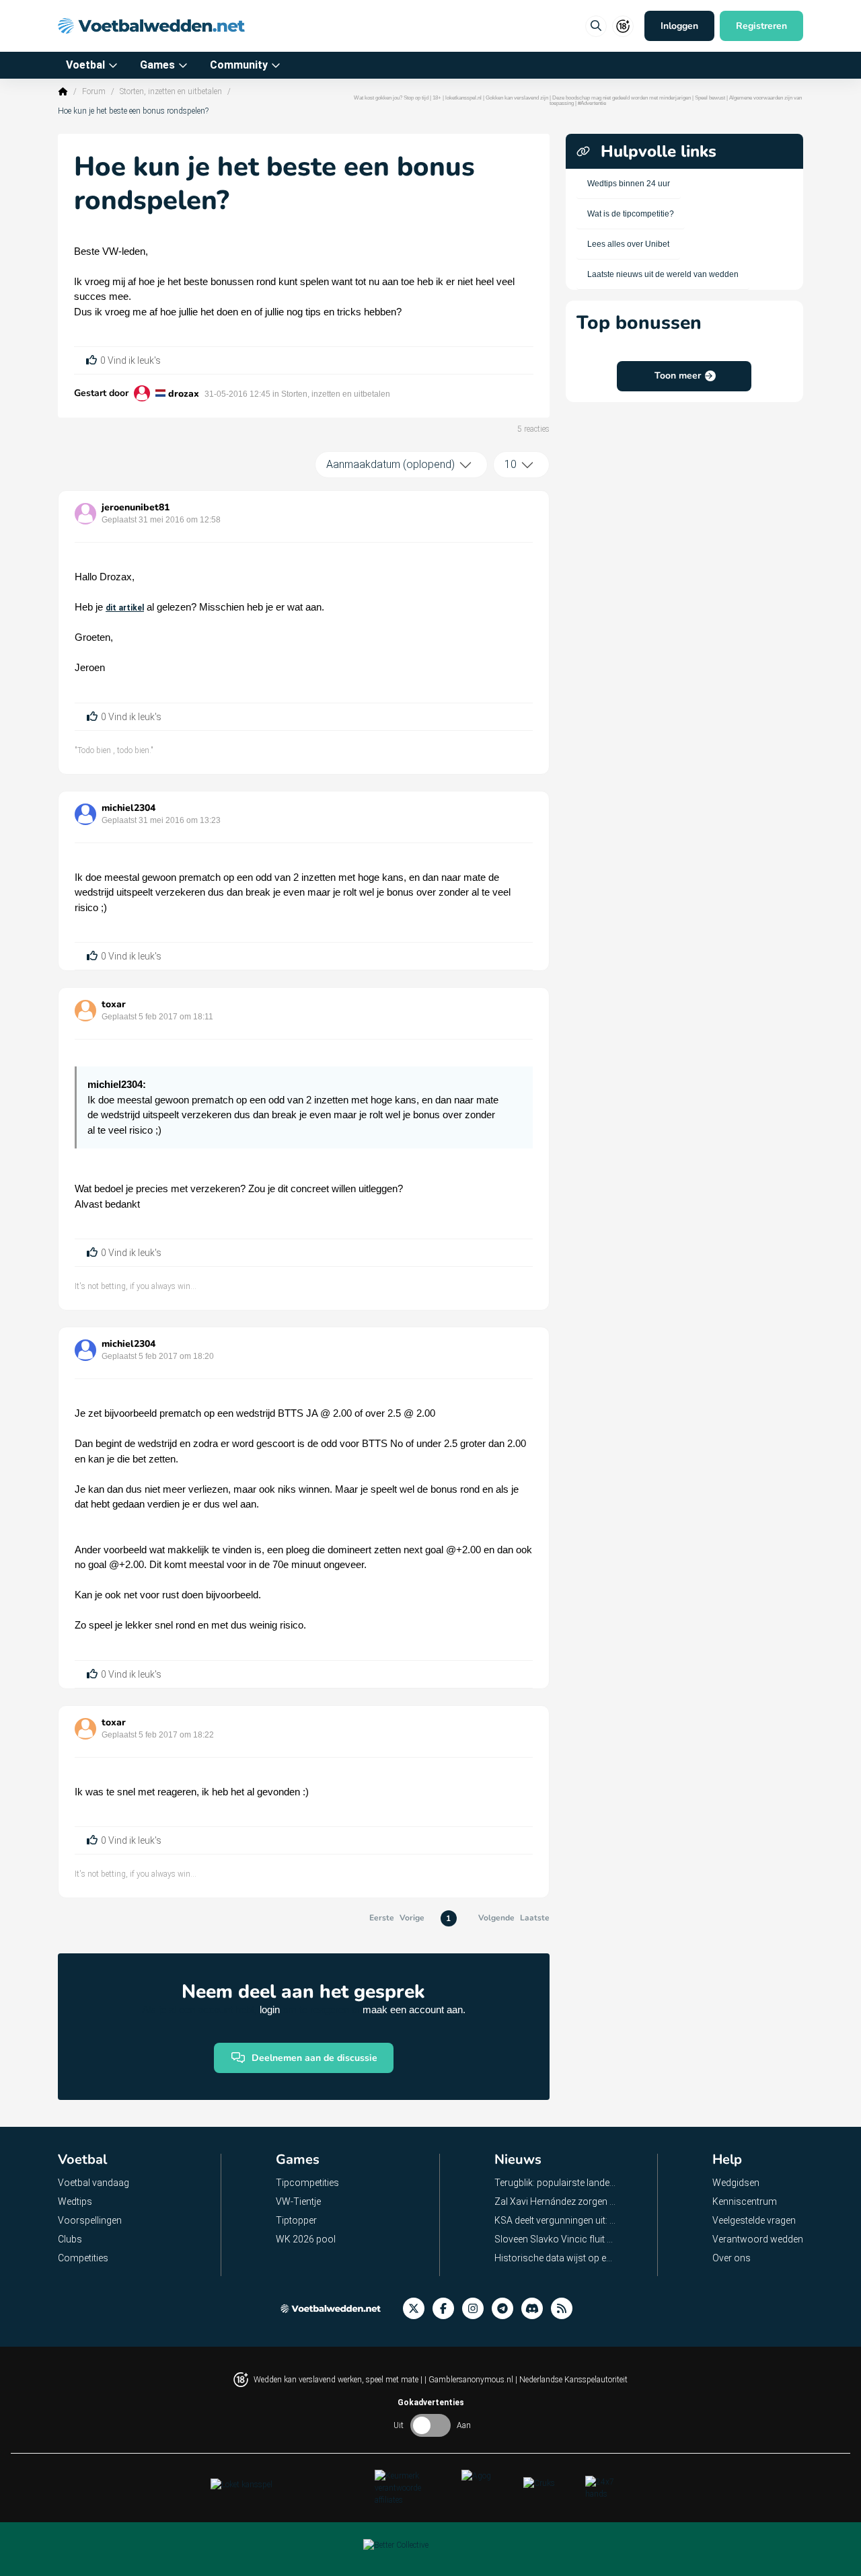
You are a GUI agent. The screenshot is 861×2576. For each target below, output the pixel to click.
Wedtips (75, 2201)
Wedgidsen (736, 2183)
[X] (418, 2309)
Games (157, 65)
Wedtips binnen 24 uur (629, 184)
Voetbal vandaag (93, 2183)
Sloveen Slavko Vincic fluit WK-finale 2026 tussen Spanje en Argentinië (556, 2239)
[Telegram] (507, 2309)
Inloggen (679, 26)
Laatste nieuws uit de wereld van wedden (663, 274)
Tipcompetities (307, 2183)
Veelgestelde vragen (754, 2220)
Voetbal (85, 65)
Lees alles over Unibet (628, 244)
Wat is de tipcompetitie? (631, 214)
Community (239, 65)
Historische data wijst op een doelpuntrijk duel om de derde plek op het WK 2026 (556, 2258)
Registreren (761, 26)
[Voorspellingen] (566, 2309)
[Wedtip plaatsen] (596, 26)
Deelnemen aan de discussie (314, 2058)
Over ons (732, 2258)
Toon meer (678, 376)
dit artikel (125, 608)
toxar (114, 1004)
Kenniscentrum (745, 2201)
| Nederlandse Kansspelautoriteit (571, 2380)
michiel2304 (128, 808)
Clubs (70, 2239)
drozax (184, 394)
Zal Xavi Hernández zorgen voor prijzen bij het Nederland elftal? (556, 2201)
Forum (94, 91)
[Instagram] (477, 2309)
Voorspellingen (90, 2220)
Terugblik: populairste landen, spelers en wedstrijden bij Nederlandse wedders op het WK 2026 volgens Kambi (556, 2183)
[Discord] (536, 2309)
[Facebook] (447, 2309)
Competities (83, 2258)
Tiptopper (296, 2220)
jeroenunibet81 (136, 507)
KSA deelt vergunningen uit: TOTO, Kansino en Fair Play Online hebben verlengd (556, 2220)
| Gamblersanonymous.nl (470, 2380)
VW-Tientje (298, 2201)
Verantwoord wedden (758, 2239)
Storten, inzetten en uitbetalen (171, 91)
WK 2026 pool (306, 2239)
